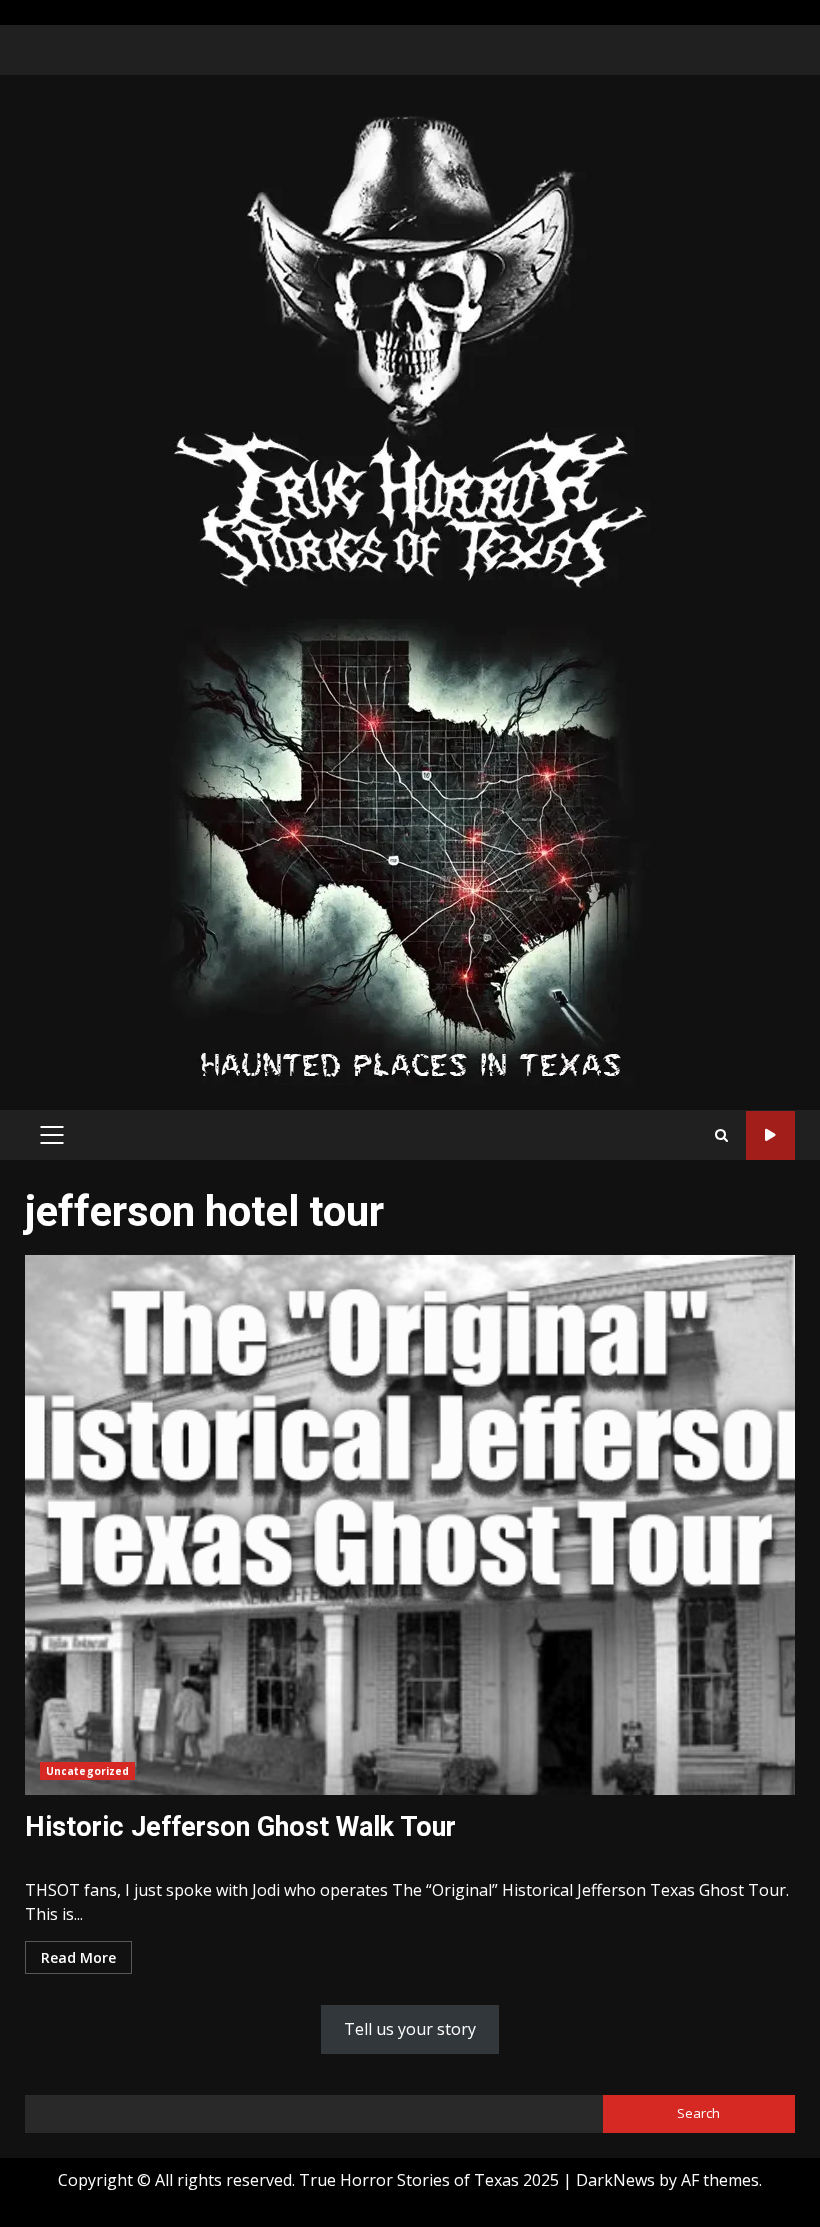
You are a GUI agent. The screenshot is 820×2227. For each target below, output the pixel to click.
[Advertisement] (410, 850)
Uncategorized (87, 1771)
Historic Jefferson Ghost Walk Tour (410, 1525)
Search (698, 2113)
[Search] (721, 1135)
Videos (770, 1135)
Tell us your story (410, 2029)
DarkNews (615, 2180)
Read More (78, 1957)
